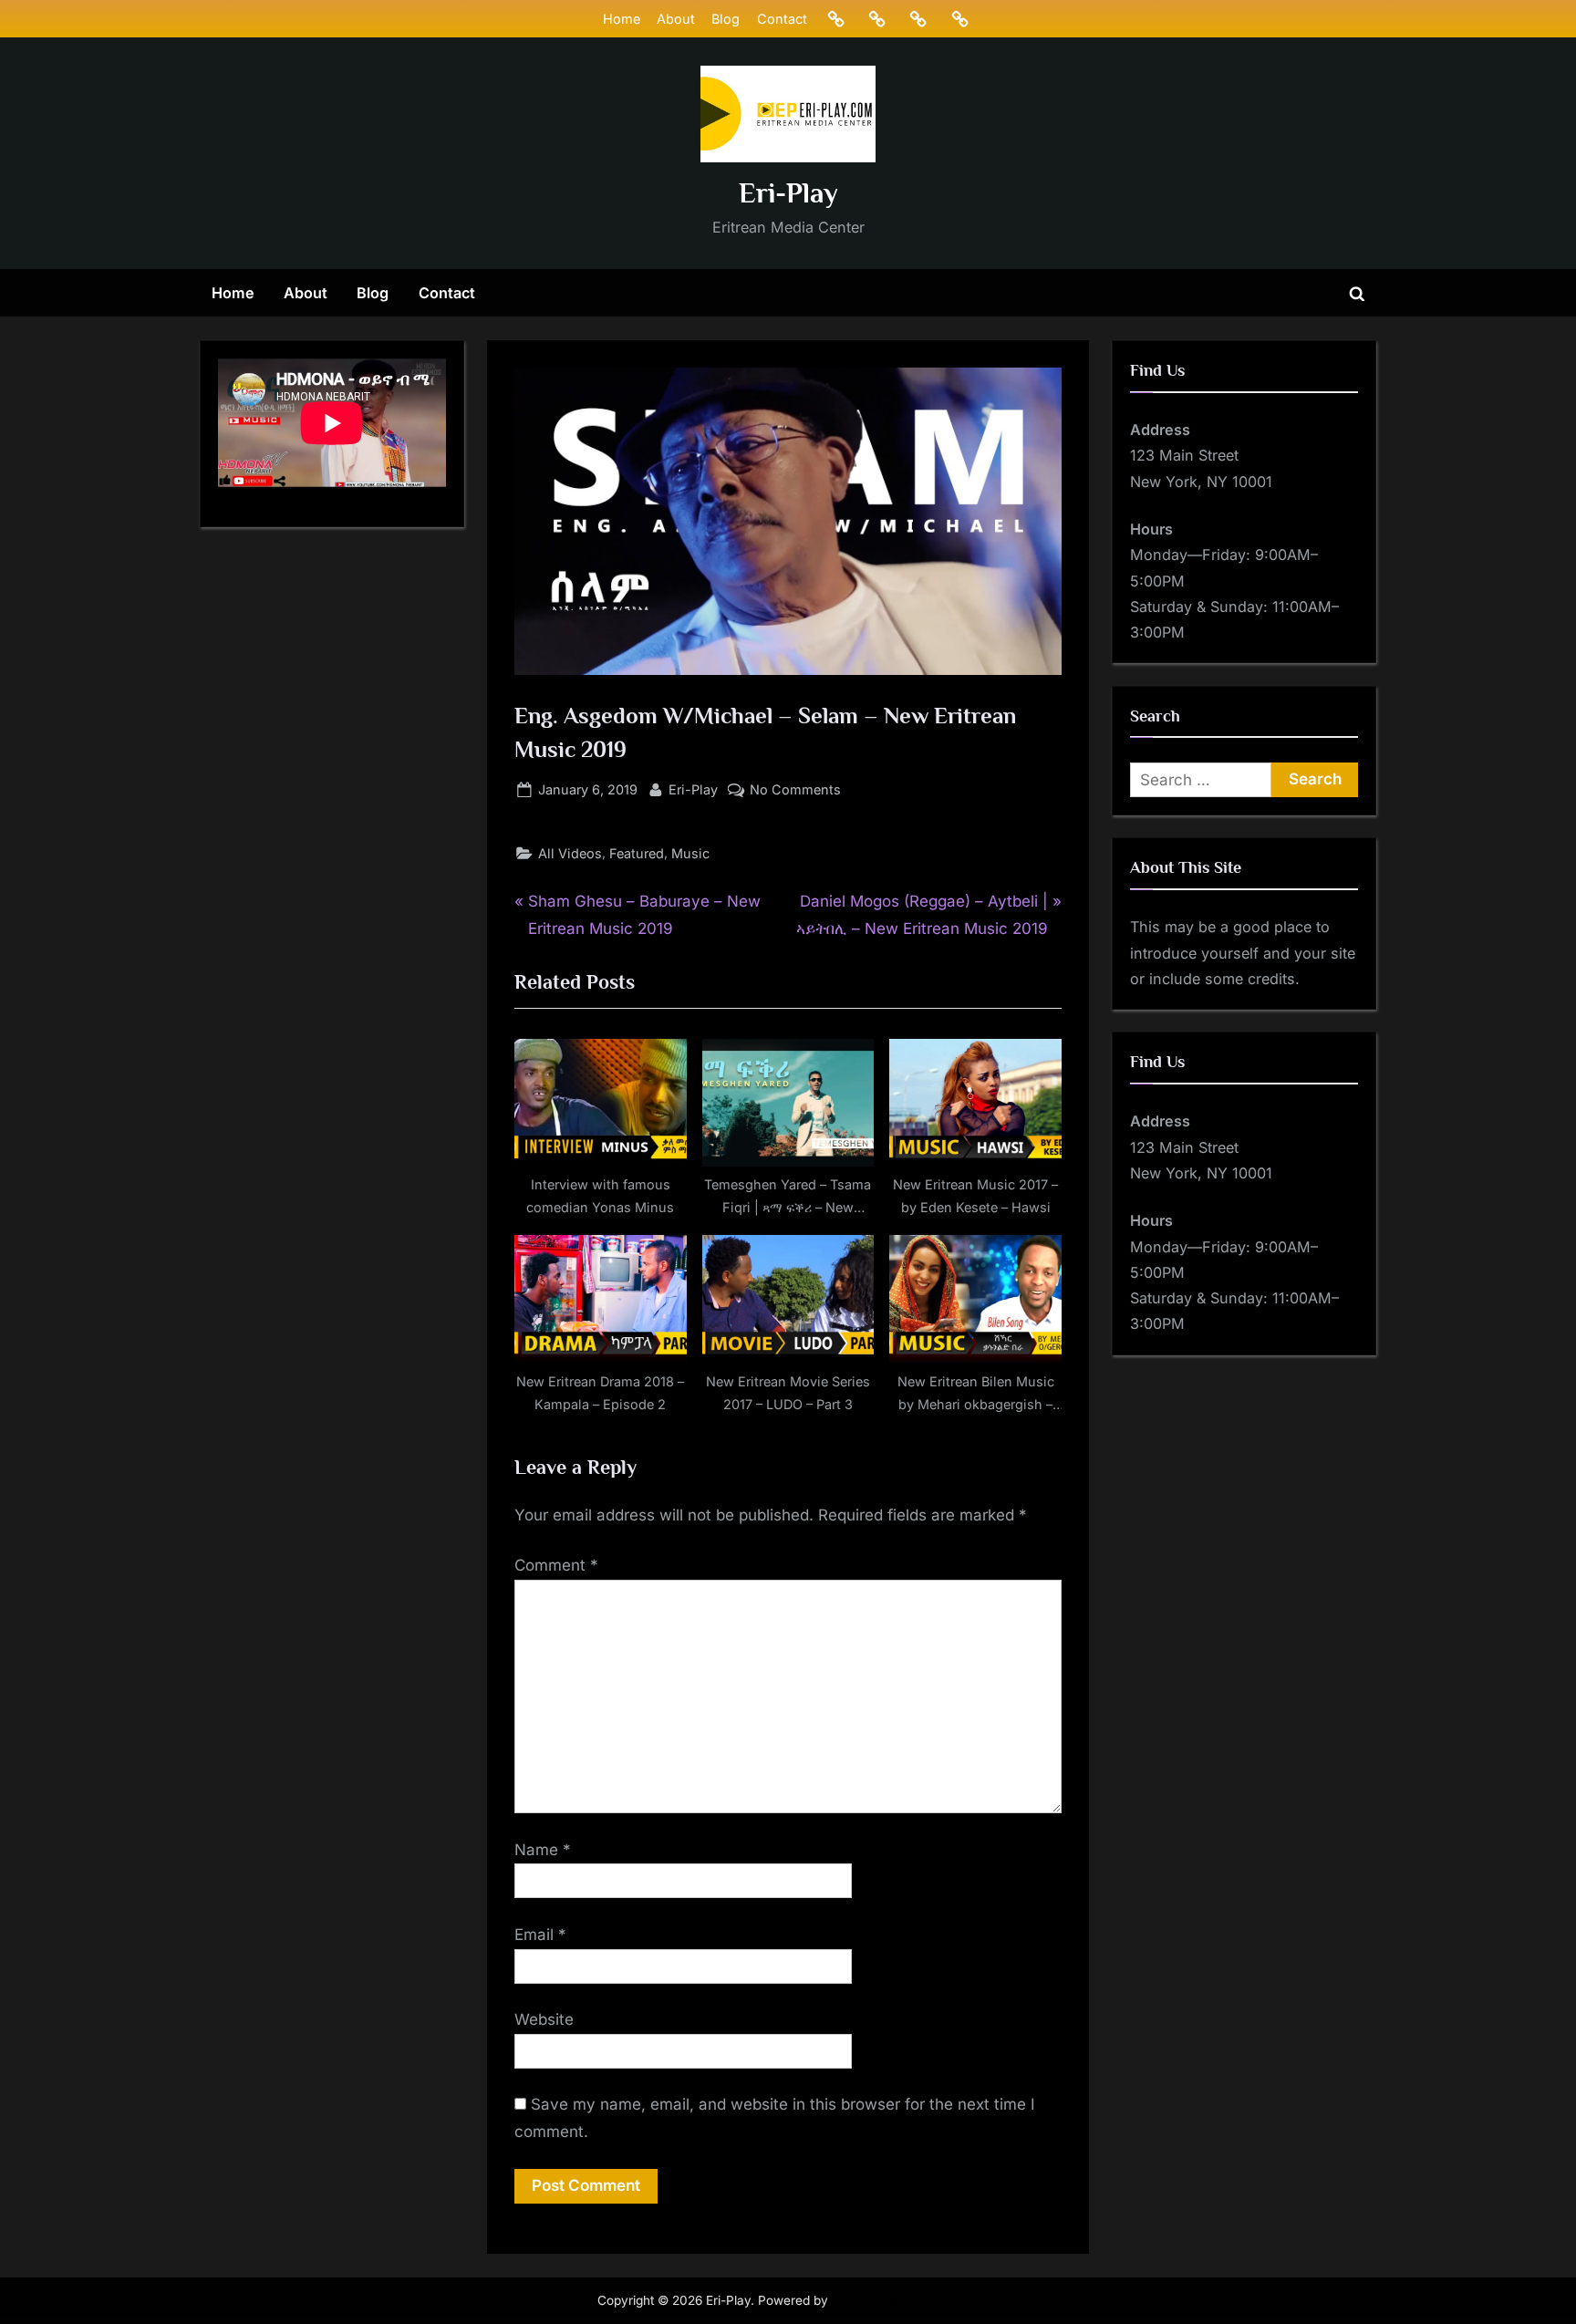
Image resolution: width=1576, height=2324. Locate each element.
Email (540, 1935)
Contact (782, 19)
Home (622, 19)
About (676, 19)
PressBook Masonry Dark (906, 2300)
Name (543, 1850)
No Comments (795, 791)
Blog (726, 19)
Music (690, 853)
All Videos (570, 853)
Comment (556, 1565)
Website (544, 2019)
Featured (637, 853)
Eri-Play (788, 193)
